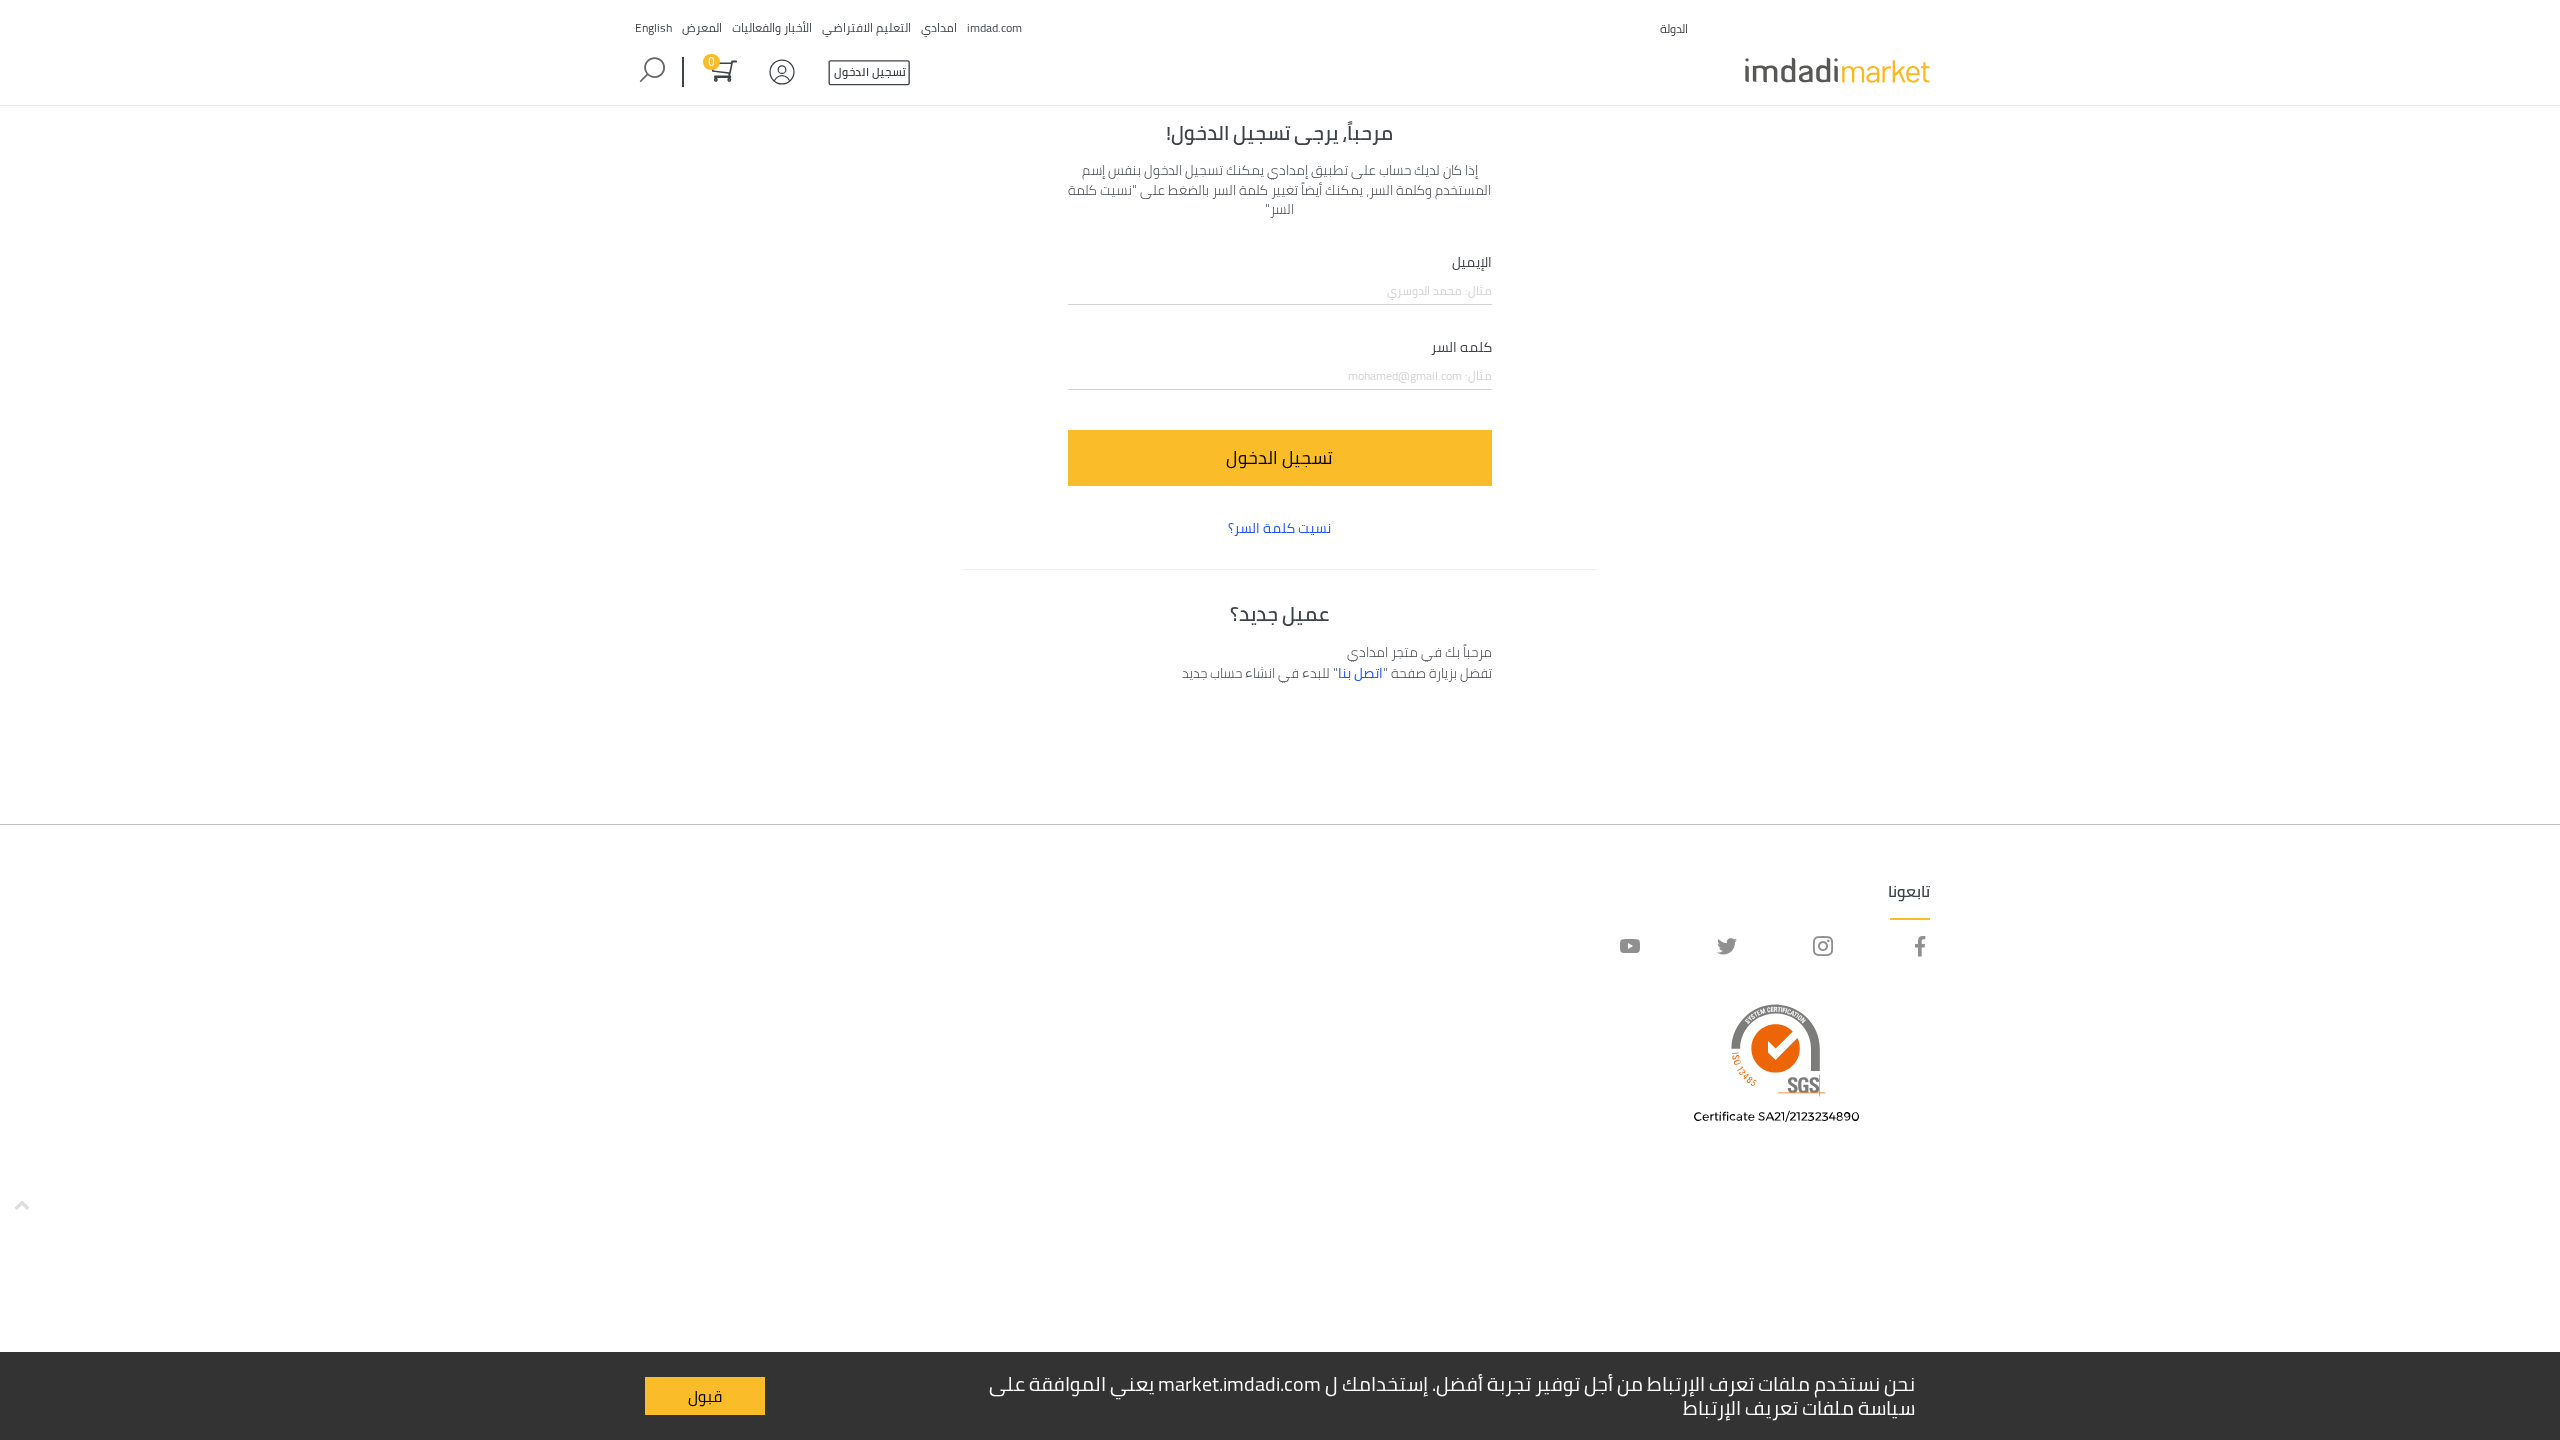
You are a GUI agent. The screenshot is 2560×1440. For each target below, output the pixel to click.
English (653, 27)
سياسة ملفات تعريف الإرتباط (1799, 1407)
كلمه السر (1461, 348)
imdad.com (994, 27)
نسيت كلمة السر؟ (1279, 528)
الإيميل (1472, 263)
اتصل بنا (1360, 673)
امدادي (939, 27)
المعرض (702, 27)
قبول (705, 1396)
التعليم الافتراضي (866, 27)
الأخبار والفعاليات (772, 27)
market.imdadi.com (1239, 1383)
